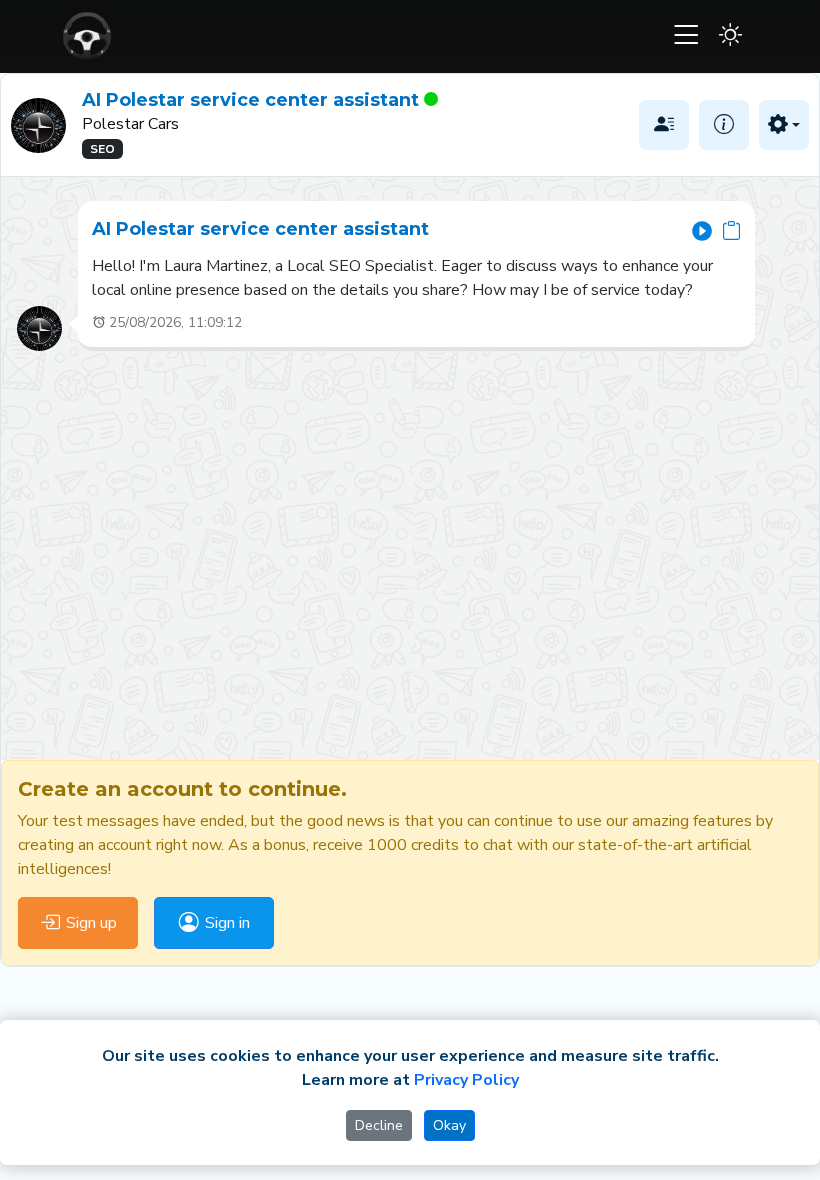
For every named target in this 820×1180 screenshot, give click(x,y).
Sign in (227, 923)
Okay (449, 1125)
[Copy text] (731, 229)
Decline (379, 1125)
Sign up (91, 923)
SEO (102, 149)
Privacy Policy (466, 1080)
